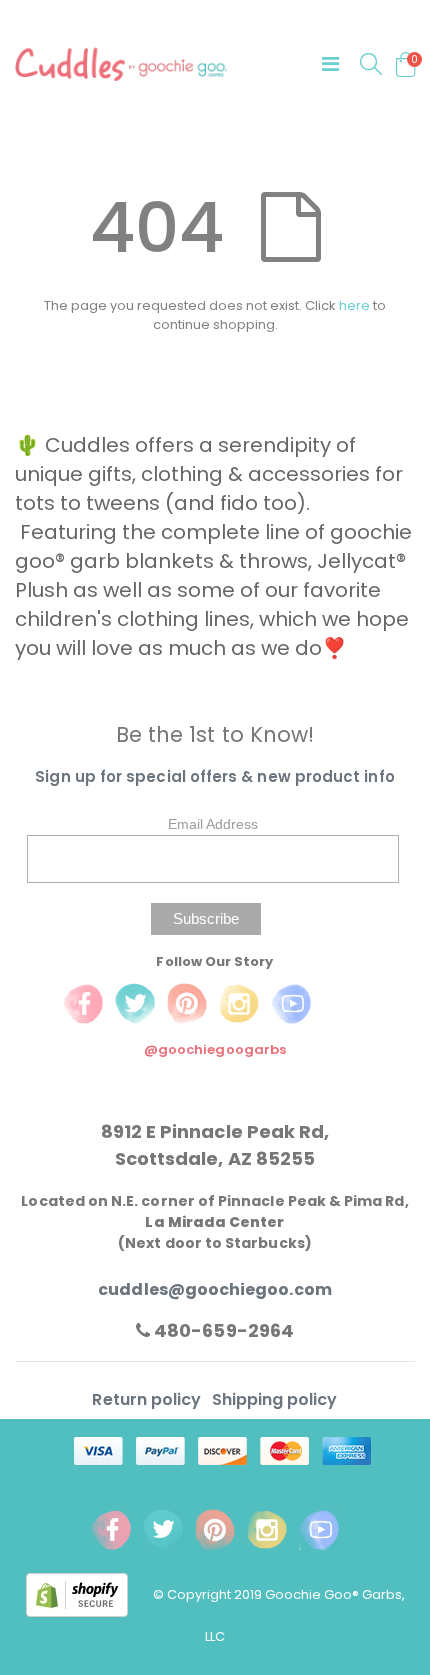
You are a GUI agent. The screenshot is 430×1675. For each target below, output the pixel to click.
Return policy (148, 1399)
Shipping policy (275, 1399)
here (354, 305)
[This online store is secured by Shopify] (89, 1594)
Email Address (213, 824)
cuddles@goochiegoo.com (214, 1289)
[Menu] (330, 64)
